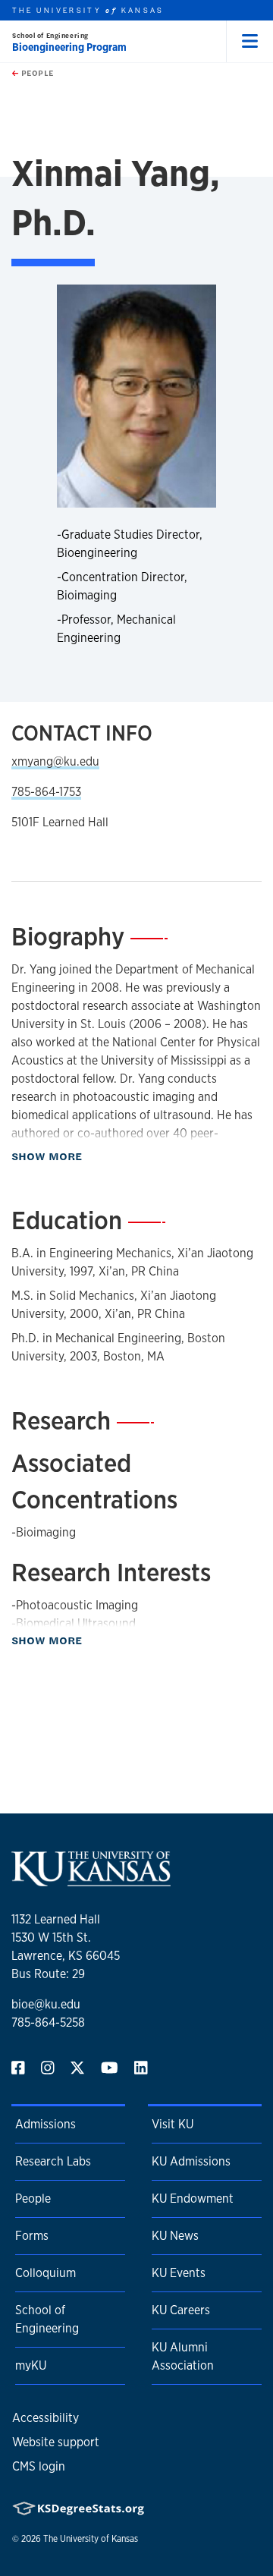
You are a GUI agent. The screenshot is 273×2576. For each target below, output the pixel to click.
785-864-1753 (46, 792)
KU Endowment (193, 2199)
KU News (175, 2236)
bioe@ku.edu (46, 2004)
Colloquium (45, 2273)
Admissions (45, 2124)
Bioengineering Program (69, 47)
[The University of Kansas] (91, 1880)
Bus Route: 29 (48, 1974)
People (36, 73)
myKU (31, 2365)
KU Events (179, 2273)
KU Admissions (191, 2161)
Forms (32, 2236)
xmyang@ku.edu (55, 761)
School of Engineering (50, 35)
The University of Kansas (91, 2539)
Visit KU (173, 2124)
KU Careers (181, 2310)
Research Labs (53, 2161)
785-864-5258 (48, 2022)
